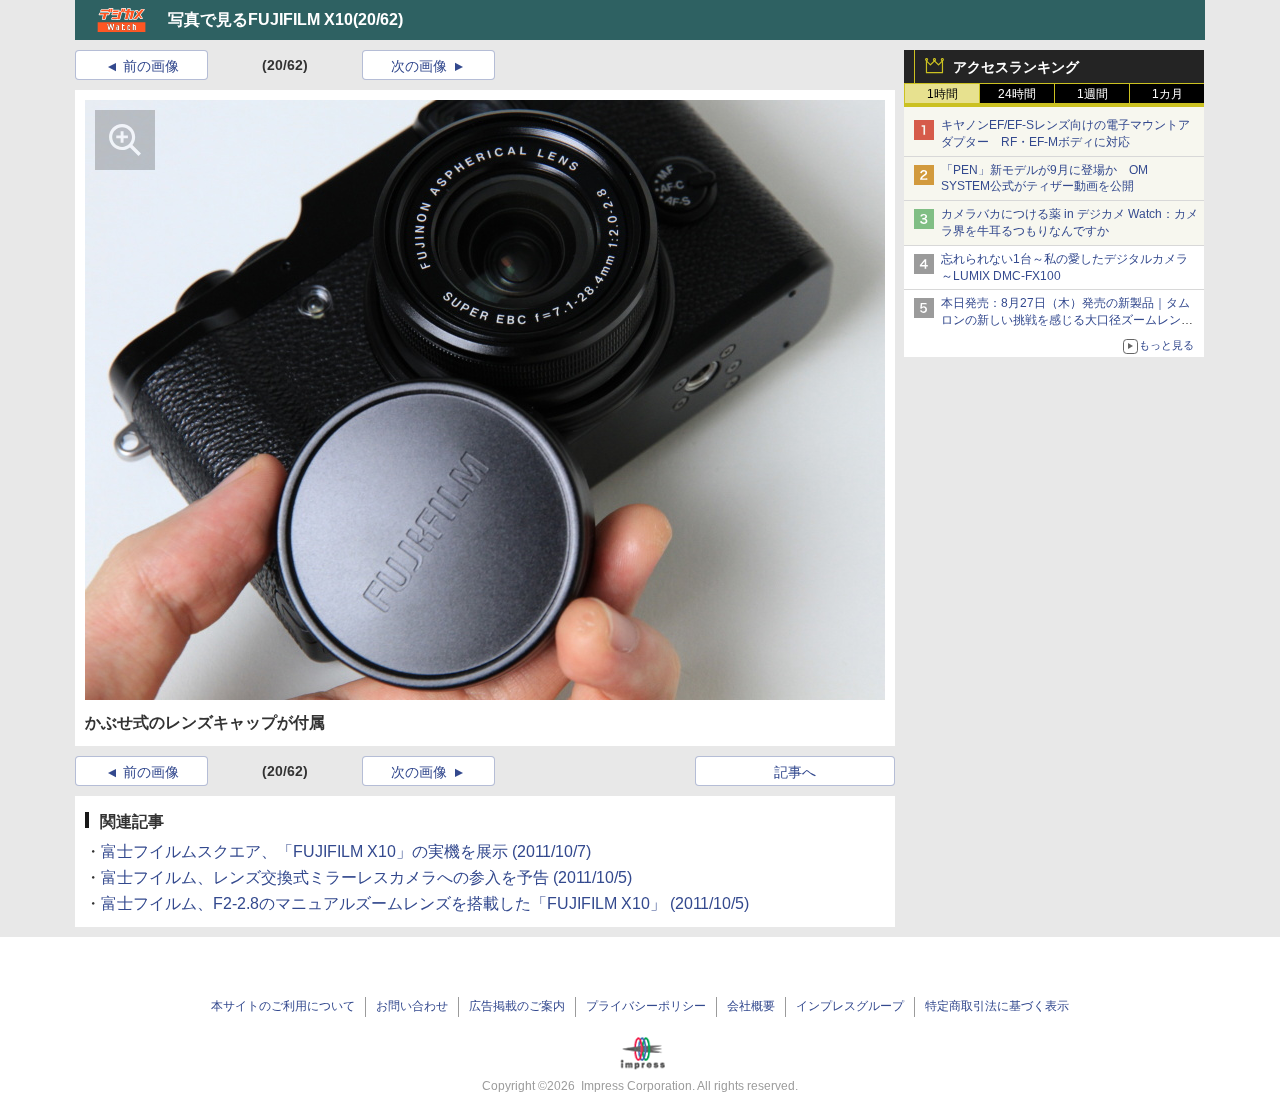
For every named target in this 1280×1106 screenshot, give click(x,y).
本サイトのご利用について (283, 1006)
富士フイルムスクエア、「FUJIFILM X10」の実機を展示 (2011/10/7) (346, 851)
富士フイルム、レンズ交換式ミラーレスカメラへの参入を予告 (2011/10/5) (366, 877)
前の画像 (151, 66)
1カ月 (1167, 94)
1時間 (942, 94)
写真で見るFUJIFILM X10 (260, 19)
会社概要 (751, 1006)
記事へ (795, 772)
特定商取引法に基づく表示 (997, 1006)
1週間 (1092, 94)
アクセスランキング (1016, 67)
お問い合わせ (412, 1006)
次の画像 (419, 66)
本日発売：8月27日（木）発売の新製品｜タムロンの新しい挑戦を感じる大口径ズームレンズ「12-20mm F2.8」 (1067, 320)
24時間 (1017, 94)
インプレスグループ (850, 1006)
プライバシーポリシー (646, 1006)
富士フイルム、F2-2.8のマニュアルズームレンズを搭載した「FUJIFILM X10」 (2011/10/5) (425, 903)
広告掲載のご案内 (517, 1006)
